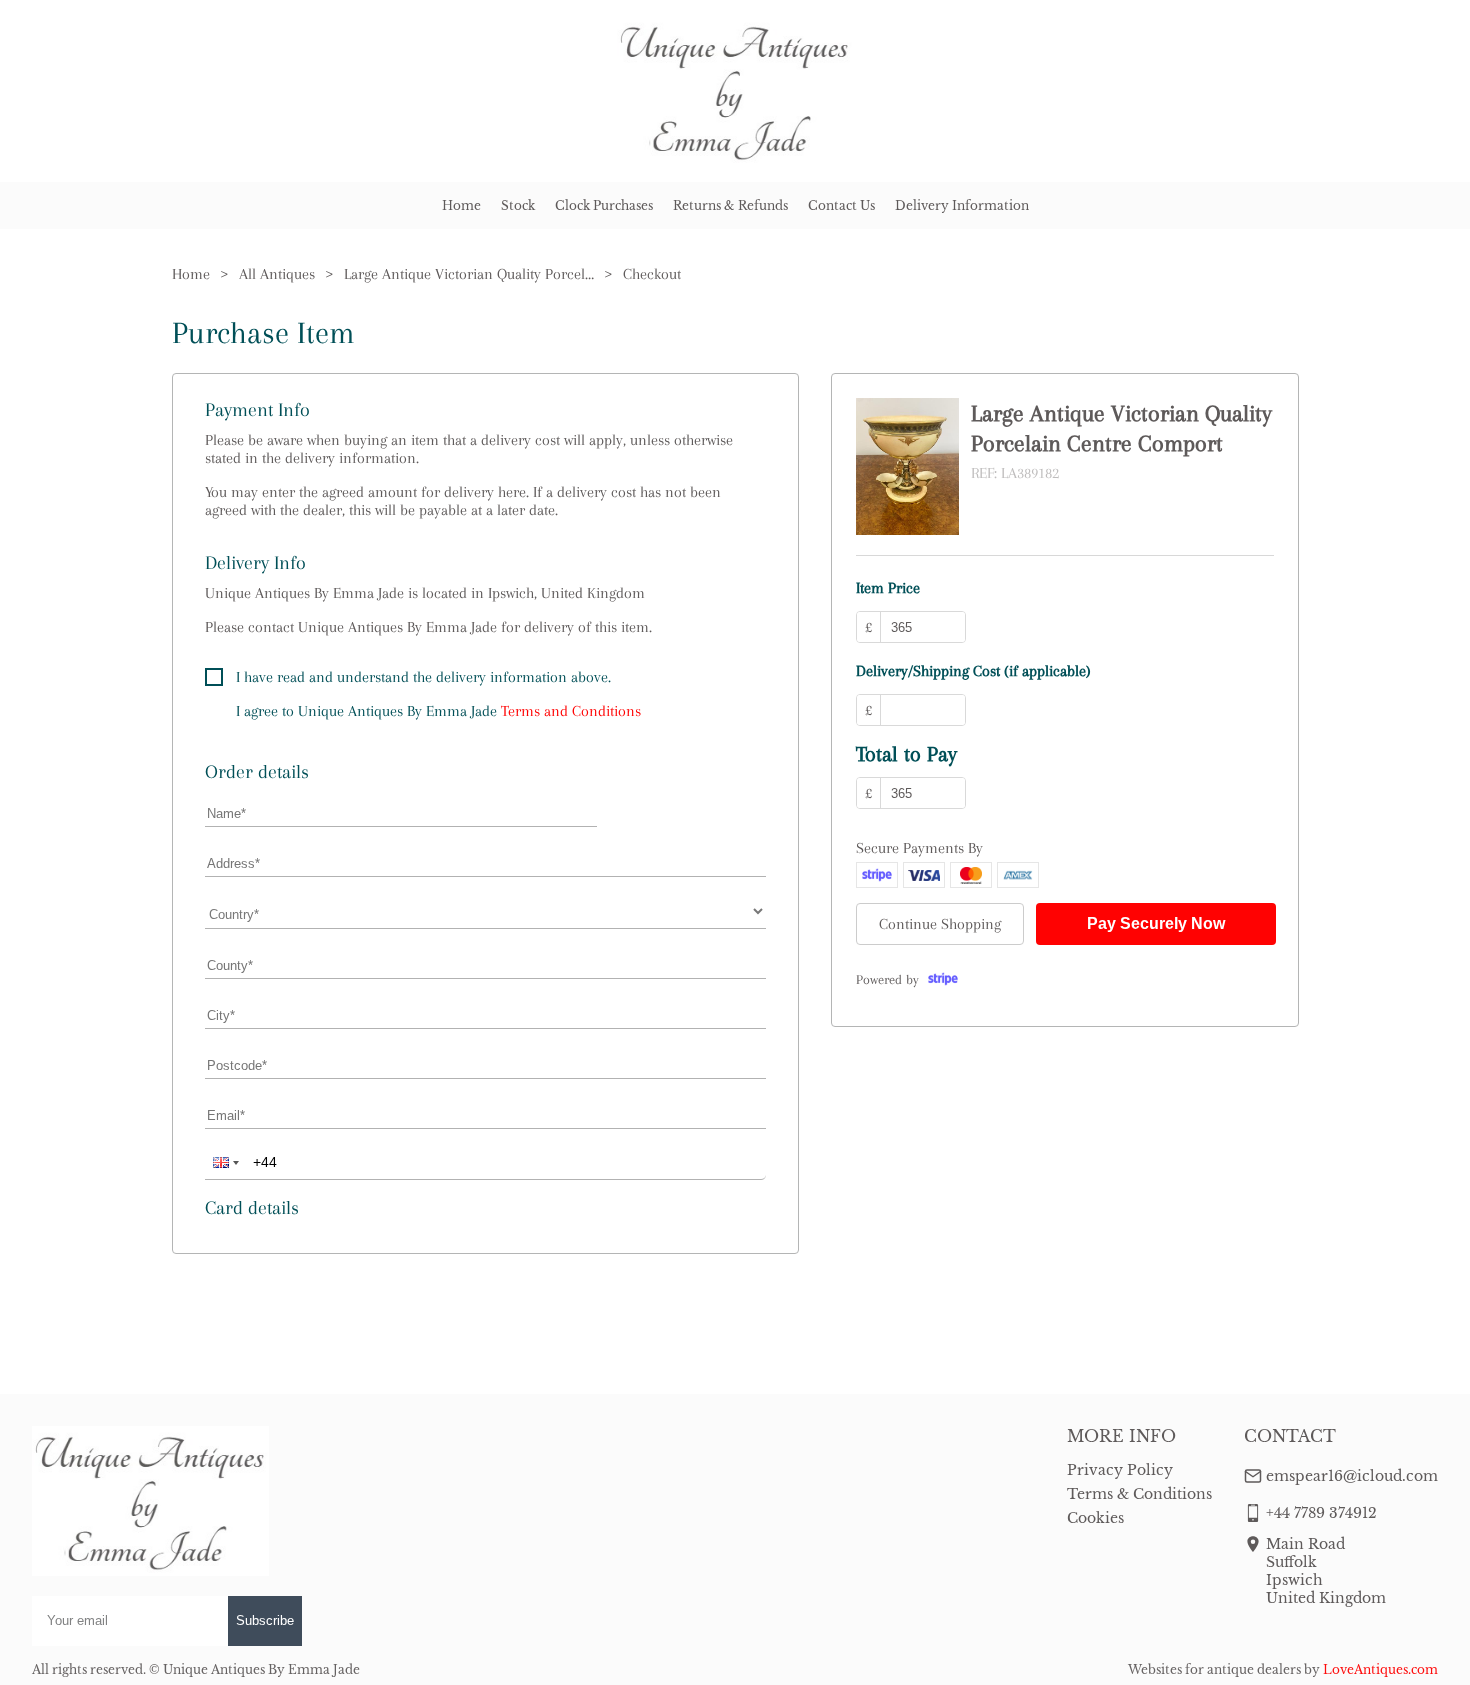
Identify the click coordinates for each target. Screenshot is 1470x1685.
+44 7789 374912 (1321, 1513)
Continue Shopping (940, 924)
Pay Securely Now (1156, 923)
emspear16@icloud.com (1352, 1476)
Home (461, 205)
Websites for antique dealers (1214, 1669)
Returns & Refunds (730, 205)
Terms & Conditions (1139, 1494)
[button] (224, 1162)
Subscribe (265, 1620)
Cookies (1095, 1518)
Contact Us (841, 205)
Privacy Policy (1120, 1470)
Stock (518, 205)
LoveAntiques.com (1380, 1669)
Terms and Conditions (571, 711)
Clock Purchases (604, 205)
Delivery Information (962, 205)
